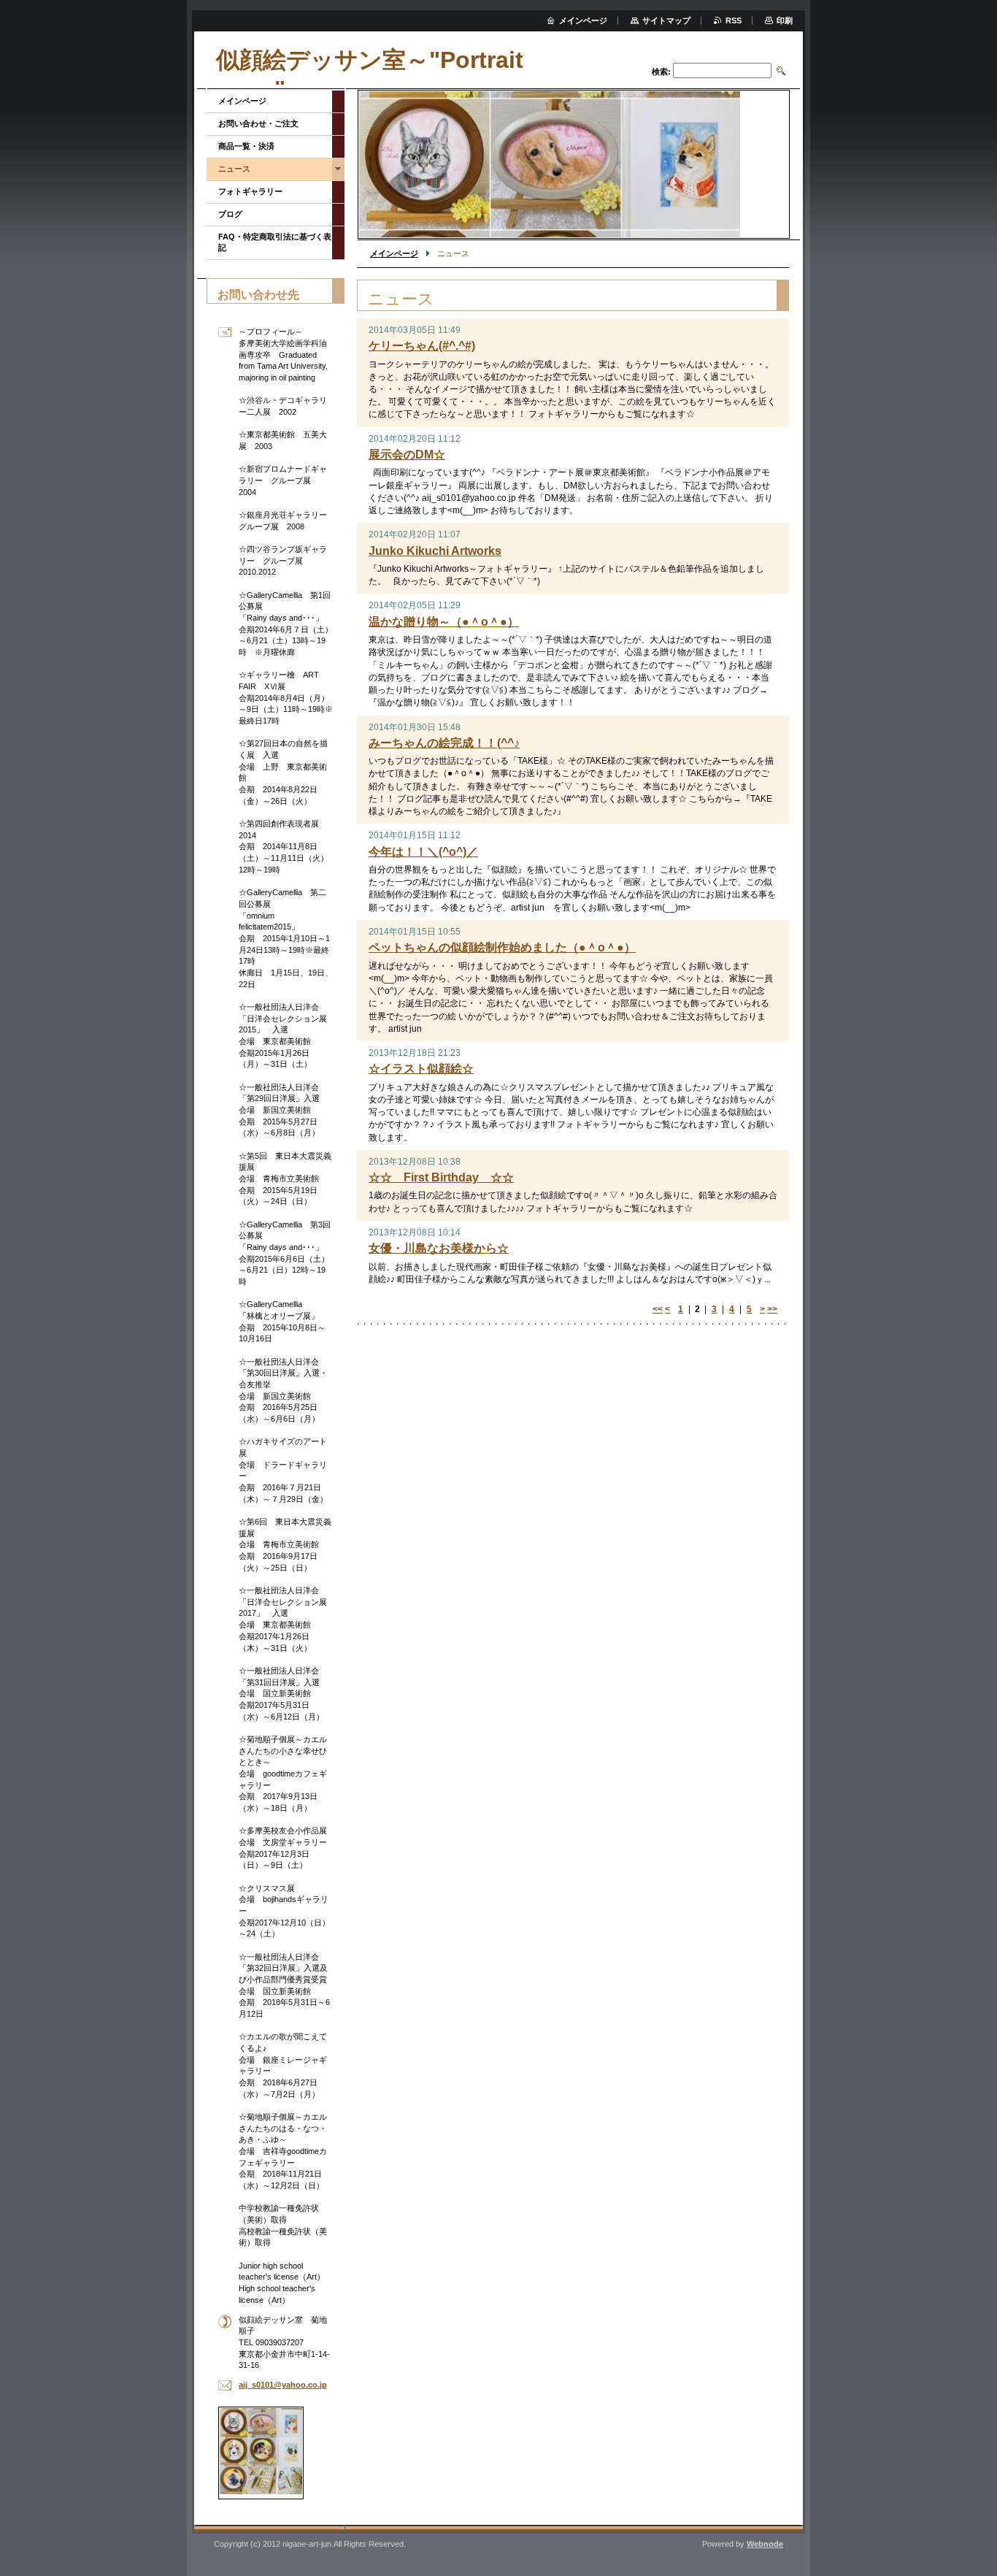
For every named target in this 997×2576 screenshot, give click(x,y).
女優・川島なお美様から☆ (439, 1248)
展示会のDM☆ (407, 455)
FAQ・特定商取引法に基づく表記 (275, 242)
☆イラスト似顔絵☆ (421, 1069)
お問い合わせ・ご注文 (258, 123)
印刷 (785, 20)
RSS (734, 20)
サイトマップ (666, 20)
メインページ (394, 253)
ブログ (230, 214)
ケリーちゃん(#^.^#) (422, 346)
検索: (661, 72)
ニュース (234, 169)
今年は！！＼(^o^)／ (423, 852)
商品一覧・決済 (246, 146)
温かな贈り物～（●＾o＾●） (444, 622)
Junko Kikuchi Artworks (435, 551)
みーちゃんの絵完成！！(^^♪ (444, 743)
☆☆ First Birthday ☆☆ (441, 1177)
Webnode (765, 2544)
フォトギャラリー (250, 191)
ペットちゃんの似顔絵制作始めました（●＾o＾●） (502, 947)
